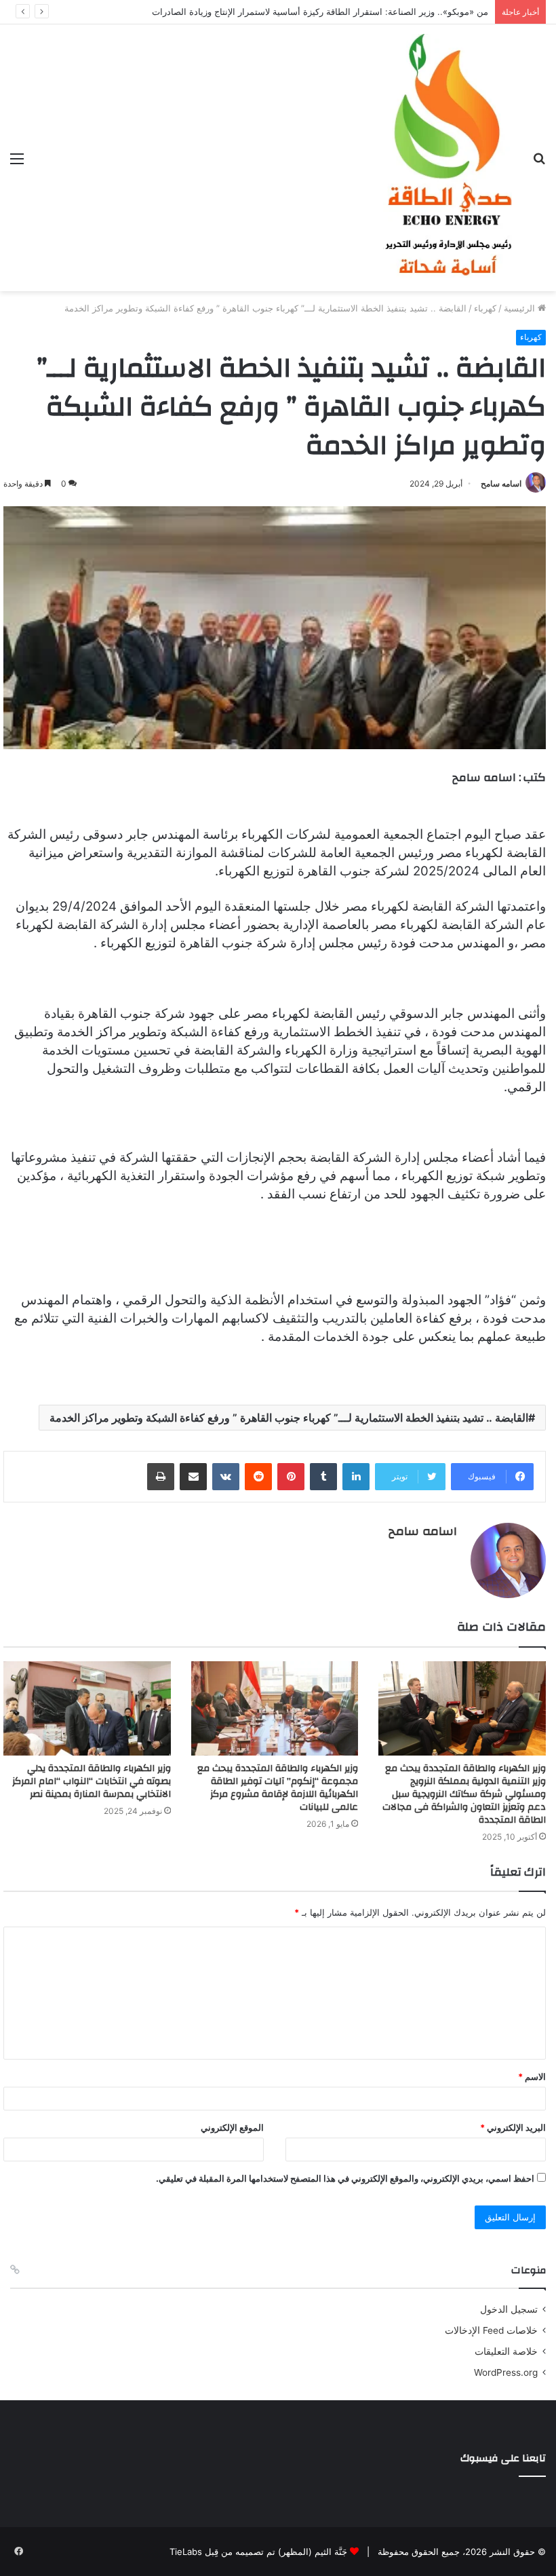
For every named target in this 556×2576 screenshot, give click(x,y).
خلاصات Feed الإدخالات (491, 2330)
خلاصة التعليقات (506, 2351)
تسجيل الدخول (509, 2309)
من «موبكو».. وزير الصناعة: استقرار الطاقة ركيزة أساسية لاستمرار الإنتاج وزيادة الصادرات (320, 12)
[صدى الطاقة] (448, 158)
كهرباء (485, 308)
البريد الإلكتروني (513, 2127)
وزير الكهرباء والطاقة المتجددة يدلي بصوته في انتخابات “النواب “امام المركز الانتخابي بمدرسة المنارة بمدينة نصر (92, 1781)
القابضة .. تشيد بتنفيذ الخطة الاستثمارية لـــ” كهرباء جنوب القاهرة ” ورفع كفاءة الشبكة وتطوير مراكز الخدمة (289, 1418)
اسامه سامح (501, 484)
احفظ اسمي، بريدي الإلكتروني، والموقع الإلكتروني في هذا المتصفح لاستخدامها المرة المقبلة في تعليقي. (345, 2178)
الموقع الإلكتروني (232, 2127)
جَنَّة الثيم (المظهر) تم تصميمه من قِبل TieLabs (258, 2552)
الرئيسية (521, 308)
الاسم (532, 2077)
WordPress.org (506, 2372)
